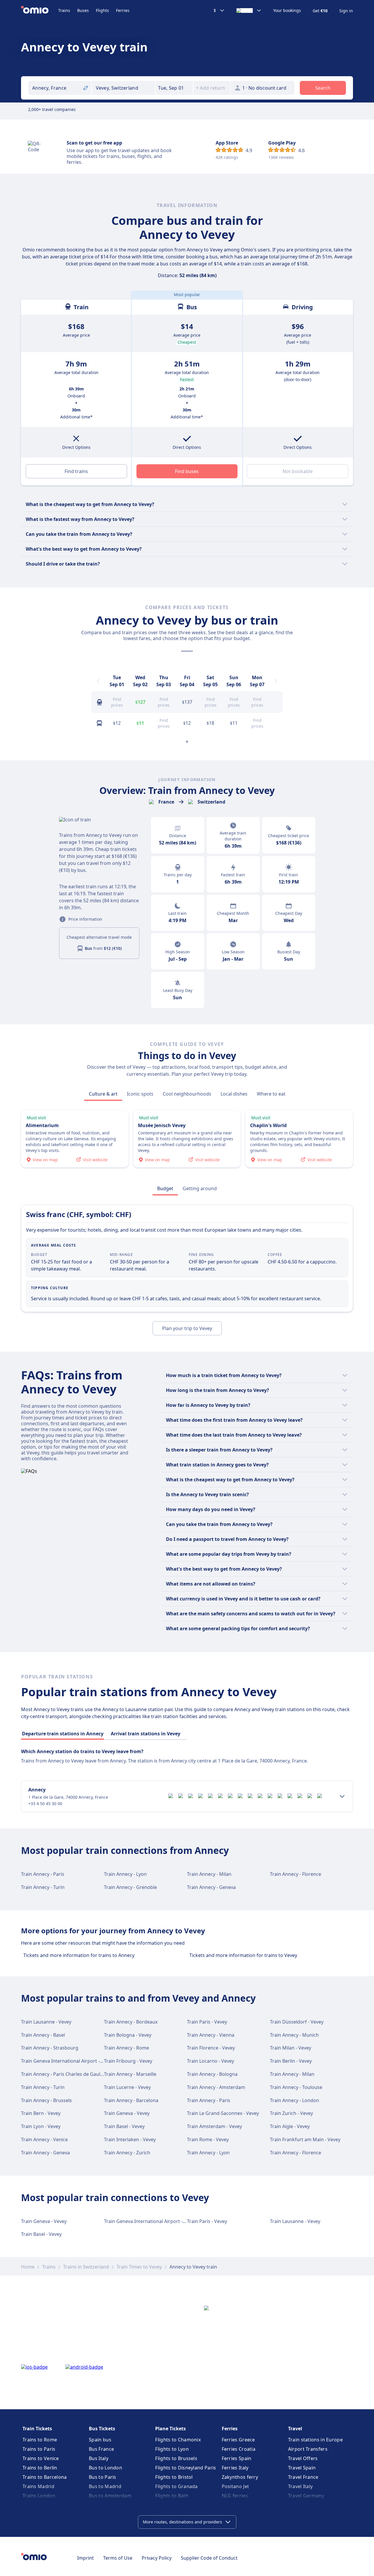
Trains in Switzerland (86, 2267)
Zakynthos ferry (240, 2477)
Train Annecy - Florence (296, 1874)
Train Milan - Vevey (291, 2048)
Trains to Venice (41, 2458)
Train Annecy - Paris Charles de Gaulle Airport (71, 2074)
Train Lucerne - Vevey (127, 2087)
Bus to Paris (103, 2477)
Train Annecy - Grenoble (130, 1887)
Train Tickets (37, 2429)
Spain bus (100, 2440)
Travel (295, 2429)
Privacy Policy (157, 2558)
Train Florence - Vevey (211, 2048)
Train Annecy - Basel (43, 2035)
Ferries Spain (237, 2458)
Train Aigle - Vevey (290, 2126)
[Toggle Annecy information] (342, 1796)
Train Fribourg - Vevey (128, 2061)
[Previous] (98, 681)
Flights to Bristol (174, 2477)
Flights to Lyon (172, 2449)
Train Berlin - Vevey (291, 2061)
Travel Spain (302, 2468)
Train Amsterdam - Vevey (214, 2126)
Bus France (101, 2449)
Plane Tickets (170, 2429)
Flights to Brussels (176, 2458)
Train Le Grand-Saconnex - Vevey (223, 2113)
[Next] (276, 681)
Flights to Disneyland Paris (186, 2468)
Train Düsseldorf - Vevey (297, 2022)
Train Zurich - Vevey (291, 2113)
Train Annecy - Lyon (125, 1874)
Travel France (303, 2477)
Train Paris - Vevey (207, 2022)
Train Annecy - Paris (43, 1874)
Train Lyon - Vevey (41, 2126)
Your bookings (287, 11)
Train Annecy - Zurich (127, 2153)
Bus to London (105, 2468)
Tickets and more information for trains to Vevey (243, 1955)
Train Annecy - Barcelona (131, 2100)
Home (28, 2267)
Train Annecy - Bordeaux (131, 2022)
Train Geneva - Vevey (127, 2113)
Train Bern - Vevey (41, 2113)
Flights (102, 10)
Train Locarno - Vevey (211, 2061)
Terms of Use (118, 2558)
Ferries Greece (238, 2440)
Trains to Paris (39, 2449)
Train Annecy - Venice (44, 2139)
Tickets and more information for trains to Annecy (79, 1955)
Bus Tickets (102, 2429)
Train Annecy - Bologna (212, 2074)
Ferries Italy (235, 2468)
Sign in (346, 11)
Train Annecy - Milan (209, 1874)
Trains (64, 10)
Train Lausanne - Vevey (46, 2022)
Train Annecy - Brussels (46, 2100)
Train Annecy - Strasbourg (50, 2048)
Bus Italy (99, 2458)
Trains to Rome (40, 2440)
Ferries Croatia (239, 2449)
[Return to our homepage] (40, 11)
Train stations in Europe (315, 2440)
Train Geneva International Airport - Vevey (67, 2061)
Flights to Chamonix (178, 2440)
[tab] (103, 1094)
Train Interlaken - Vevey (130, 2139)
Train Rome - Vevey (208, 2139)
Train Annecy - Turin (43, 1887)
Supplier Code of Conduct (209, 2558)
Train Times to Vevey (139, 2267)
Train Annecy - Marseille (130, 2074)
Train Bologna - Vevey (128, 2035)
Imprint (85, 2558)
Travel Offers (303, 2458)
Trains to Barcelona (45, 2477)
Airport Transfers (308, 2449)
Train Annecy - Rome (127, 2048)
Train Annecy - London (295, 2100)
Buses (83, 10)
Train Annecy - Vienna (211, 2035)
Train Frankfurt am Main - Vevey (305, 2139)
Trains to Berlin (40, 2468)
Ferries (123, 10)
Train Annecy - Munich (294, 2035)
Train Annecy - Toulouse (296, 2087)
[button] (174, 88)
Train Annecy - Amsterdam (216, 2087)
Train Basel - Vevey (124, 2126)
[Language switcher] (249, 11)
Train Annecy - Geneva (211, 1887)
